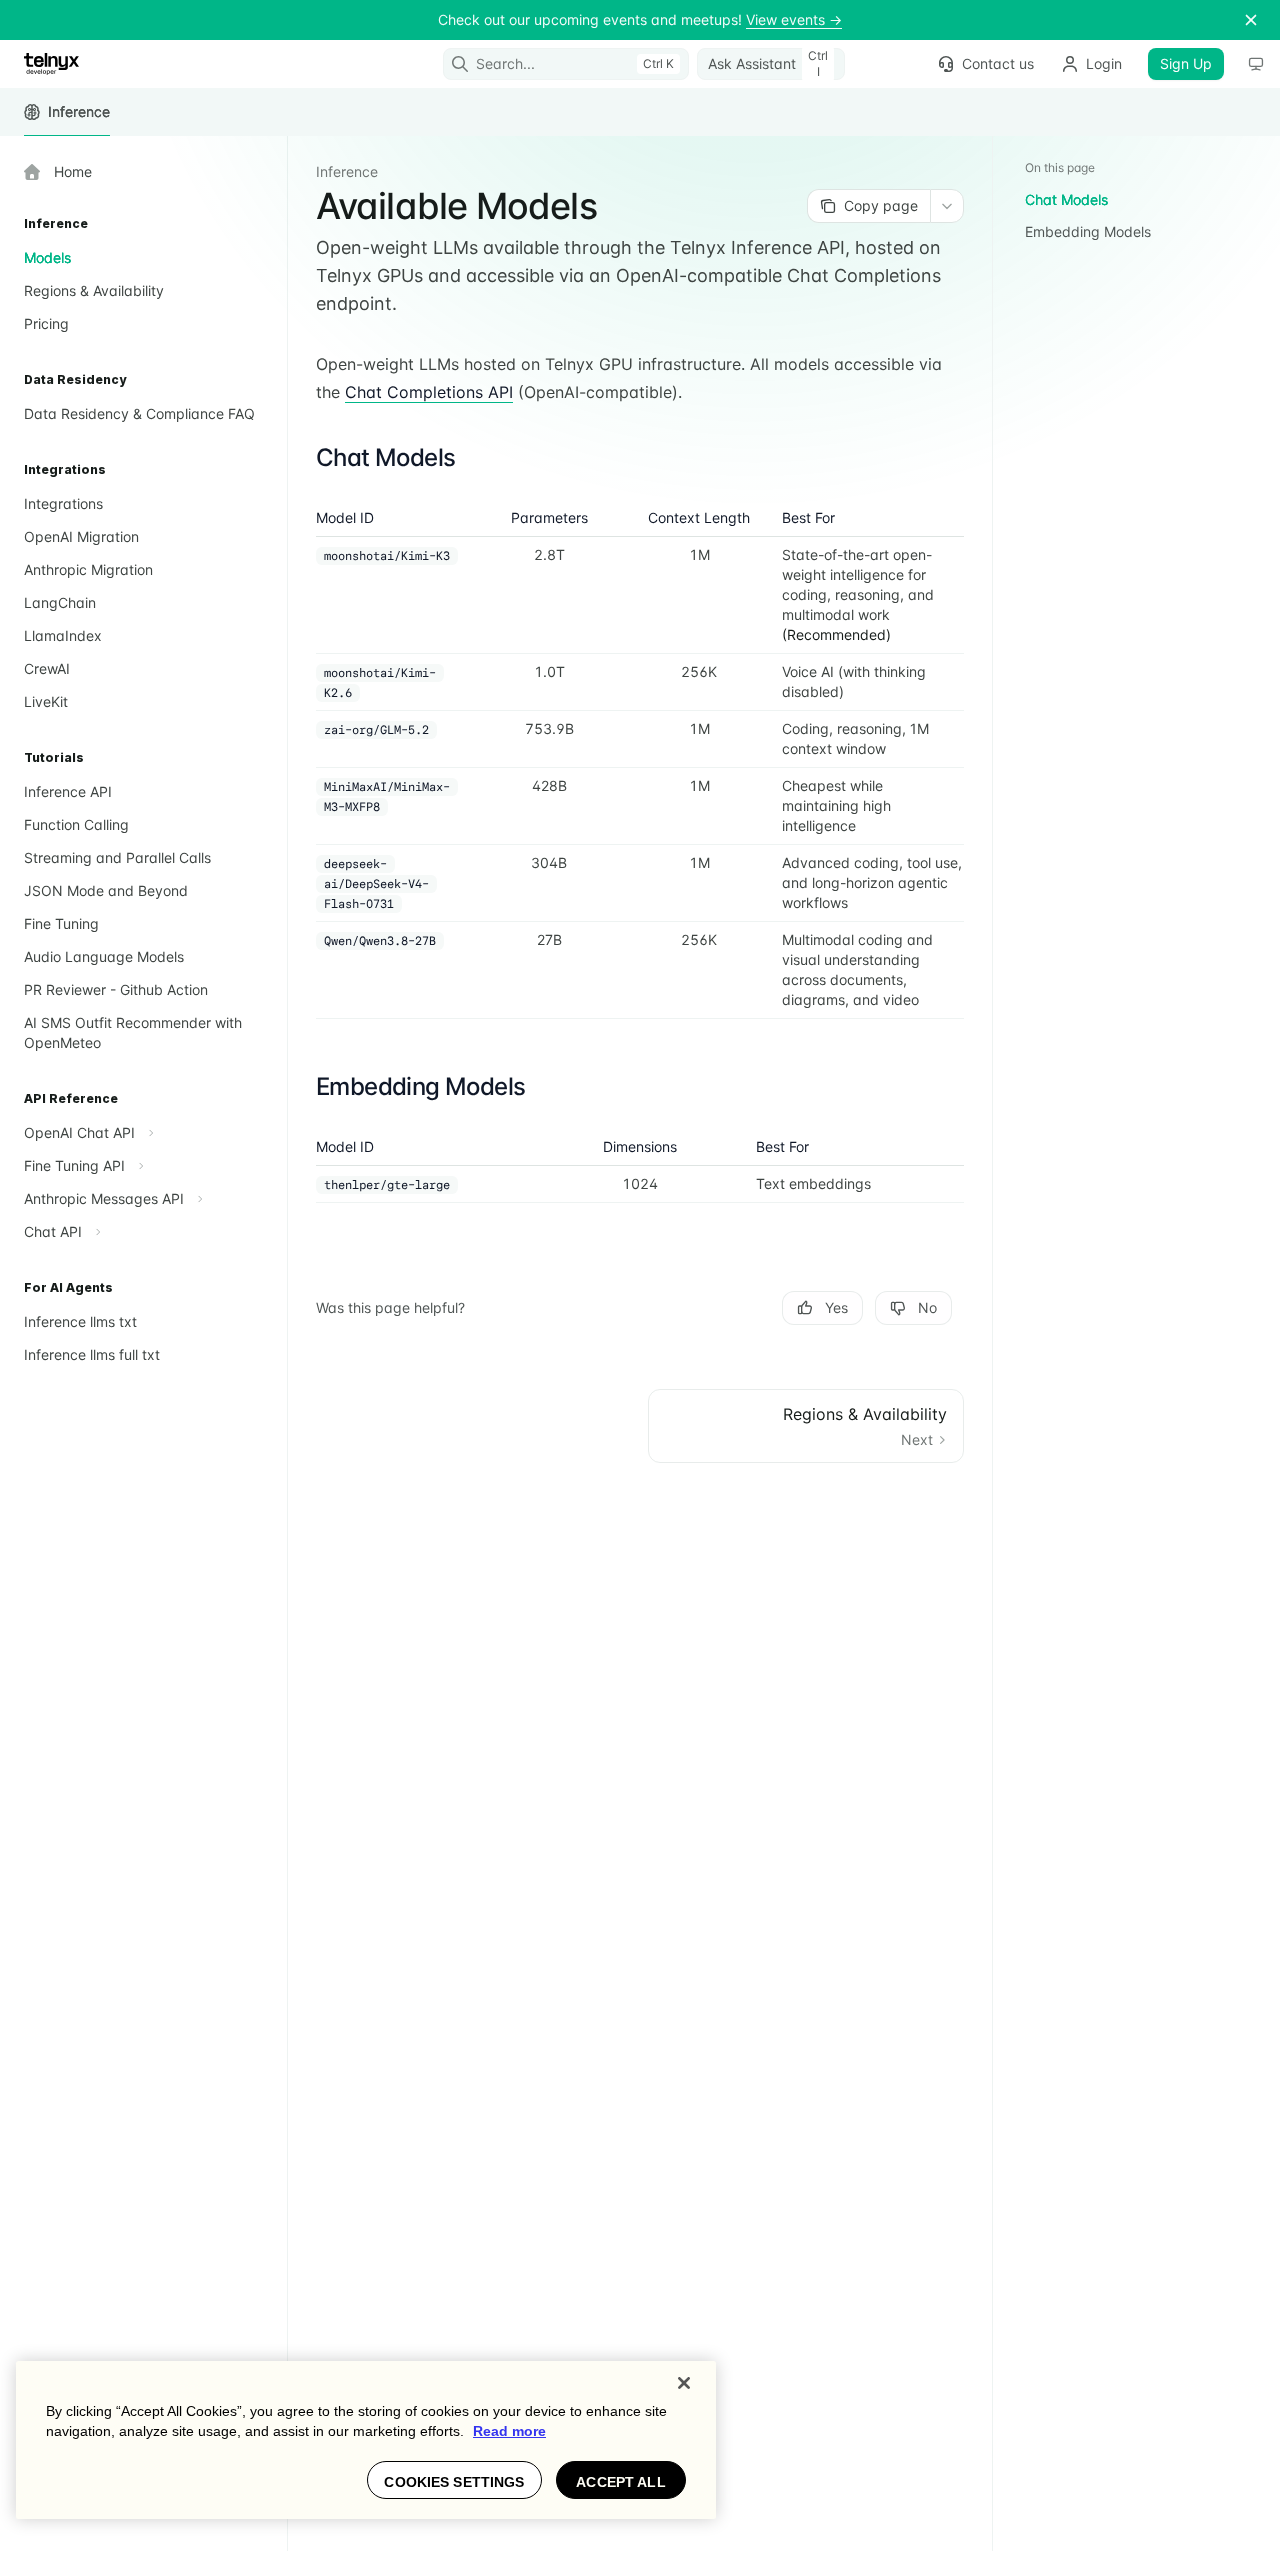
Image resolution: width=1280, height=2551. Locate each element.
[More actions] (947, 206)
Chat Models (1066, 199)
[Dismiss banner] (1251, 20)
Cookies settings (454, 2482)
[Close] (684, 2383)
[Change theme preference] (1256, 64)
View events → (794, 19)
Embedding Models (1088, 231)
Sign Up (1186, 63)
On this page (1060, 167)
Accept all (620, 2482)
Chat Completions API (429, 392)
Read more (509, 2431)
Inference (79, 111)
